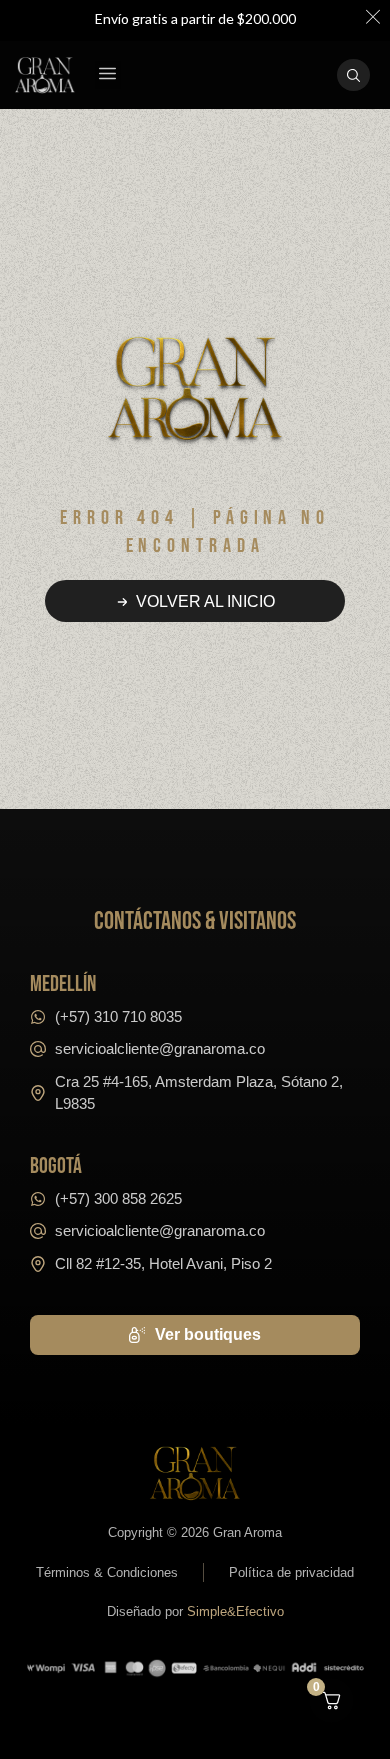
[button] (108, 75)
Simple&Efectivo (235, 1611)
